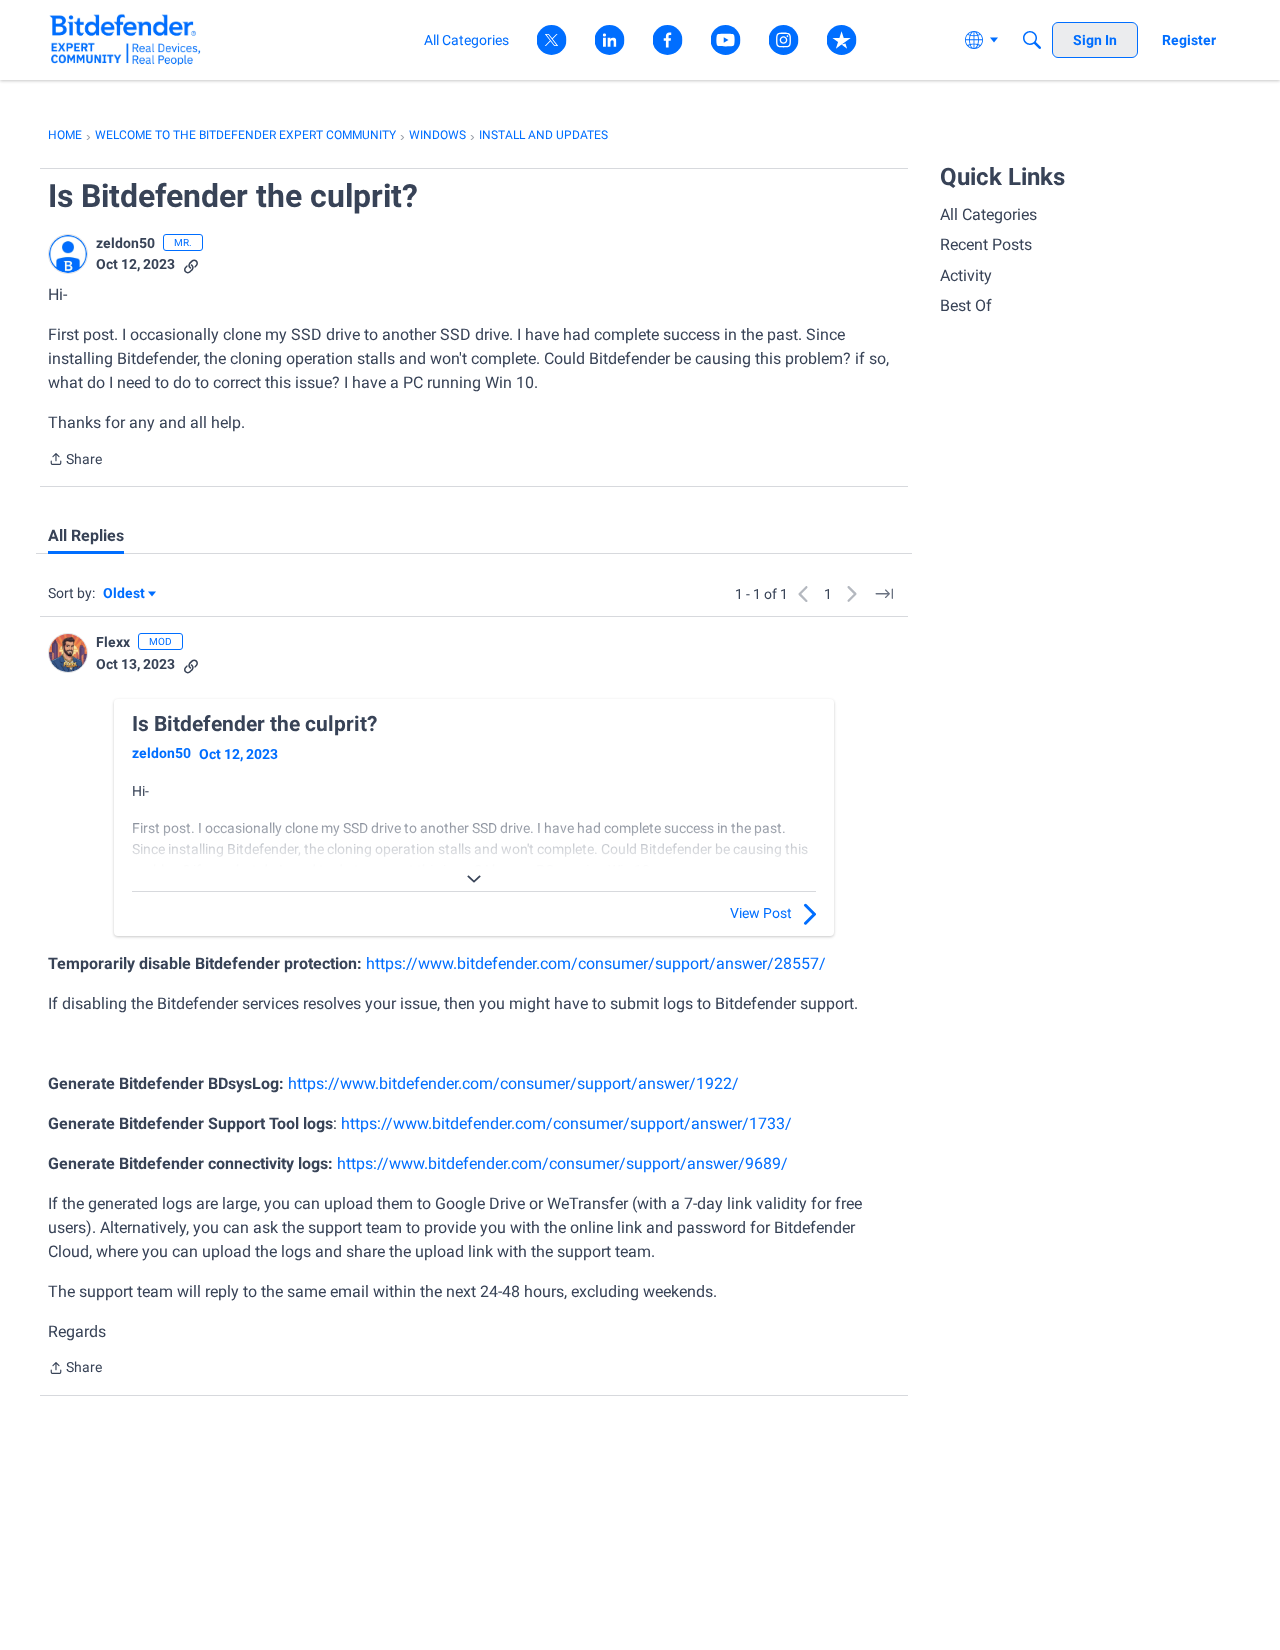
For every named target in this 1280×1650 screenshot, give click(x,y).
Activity (966, 275)
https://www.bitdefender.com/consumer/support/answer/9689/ (562, 1163)
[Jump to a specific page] (884, 594)
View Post (761, 913)
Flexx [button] (113, 642)
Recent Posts (986, 244)
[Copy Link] (191, 264)
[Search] (1032, 40)
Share (75, 461)
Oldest (125, 594)
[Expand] (474, 879)
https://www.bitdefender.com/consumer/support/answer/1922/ (513, 1083)
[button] (68, 254)
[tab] (86, 536)
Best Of (966, 305)
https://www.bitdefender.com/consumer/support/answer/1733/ (566, 1123)
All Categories (988, 214)
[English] (125, 39)
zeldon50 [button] (125, 243)
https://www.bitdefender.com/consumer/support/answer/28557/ (596, 963)
